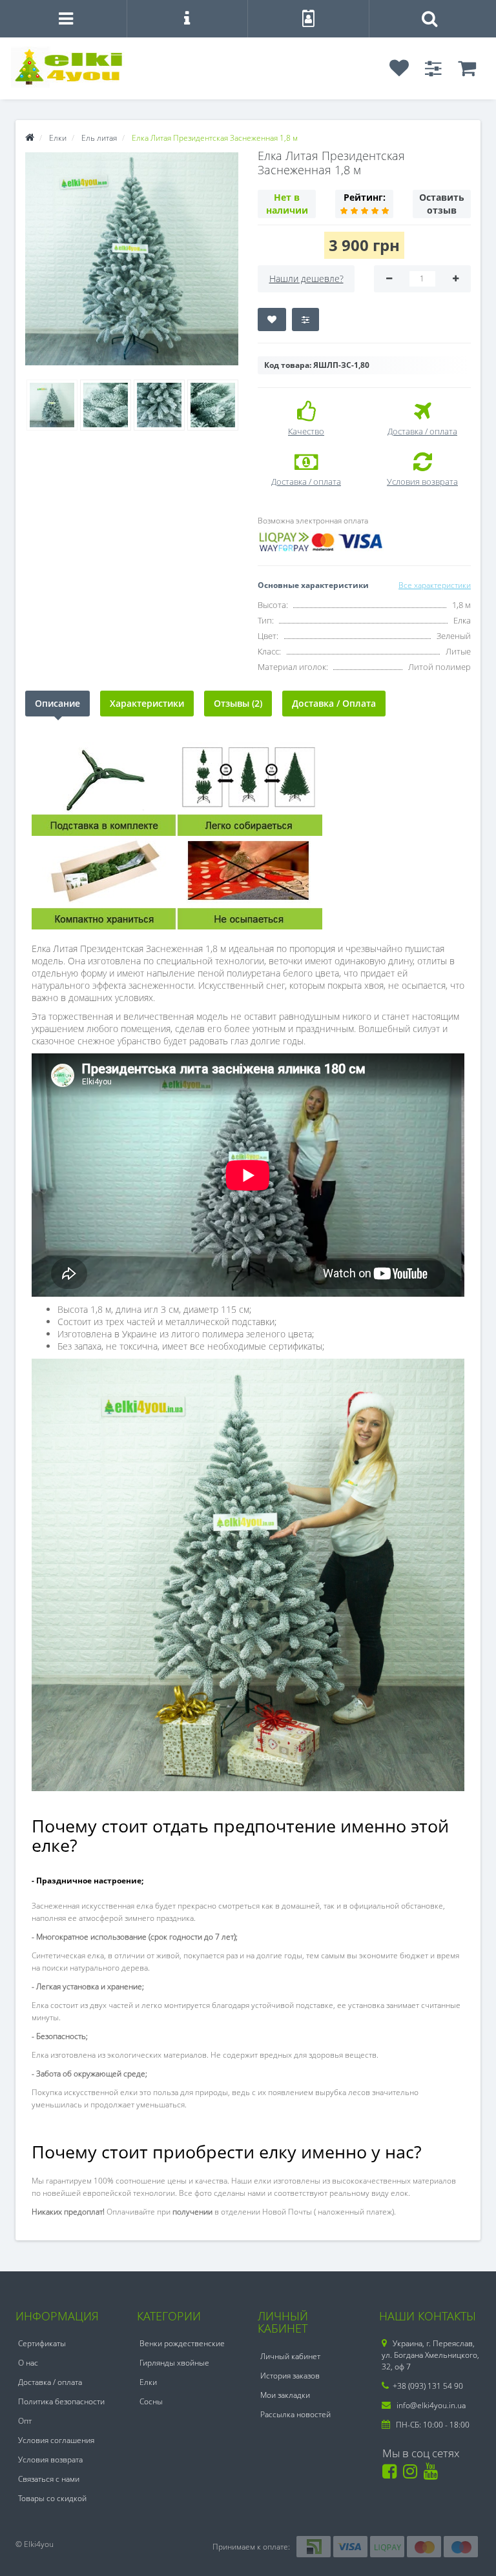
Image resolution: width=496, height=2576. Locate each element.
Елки (148, 2382)
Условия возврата (50, 2459)
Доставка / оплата (50, 2382)
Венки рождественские (182, 2343)
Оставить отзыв (442, 204)
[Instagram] (412, 2474)
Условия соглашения (56, 2440)
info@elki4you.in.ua (430, 2405)
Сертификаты (42, 2343)
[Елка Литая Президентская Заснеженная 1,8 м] (132, 259)
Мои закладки (285, 2395)
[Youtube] (433, 2474)
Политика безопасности (61, 2401)
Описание (57, 703)
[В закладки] (272, 319)
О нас (28, 2363)
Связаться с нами (49, 2479)
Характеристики (147, 703)
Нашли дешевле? (306, 279)
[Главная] (30, 138)
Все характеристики (435, 585)
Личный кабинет (290, 2356)
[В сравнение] (305, 319)
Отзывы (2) (238, 703)
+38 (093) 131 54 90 (428, 2386)
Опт (25, 2421)
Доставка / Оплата (334, 703)
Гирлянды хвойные (174, 2363)
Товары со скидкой (52, 2498)
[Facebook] (392, 2474)
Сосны (151, 2401)
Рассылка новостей (295, 2414)
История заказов (290, 2376)
